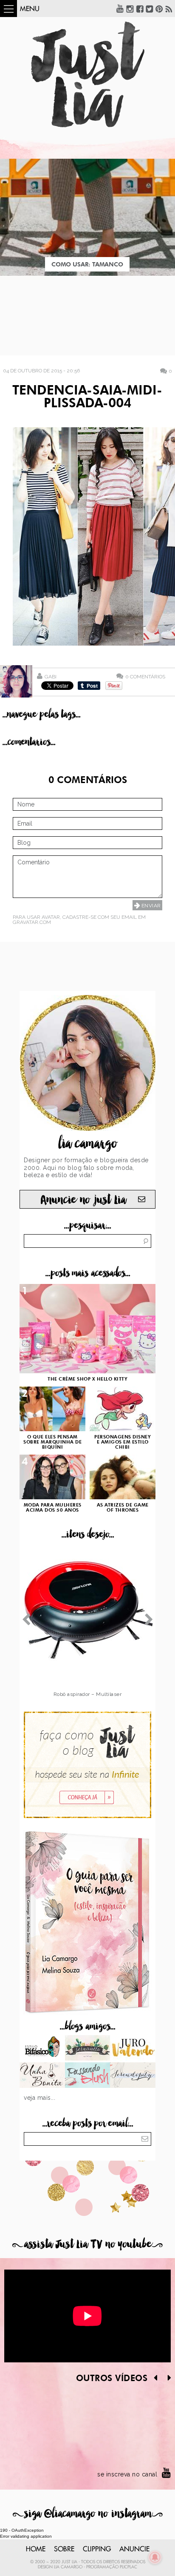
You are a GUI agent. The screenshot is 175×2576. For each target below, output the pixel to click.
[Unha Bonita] (42, 2076)
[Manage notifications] (155, 2557)
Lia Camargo (68, 2567)
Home (36, 2549)
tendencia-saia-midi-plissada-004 (87, 397)
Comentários (145, 676)
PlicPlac (128, 2567)
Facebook (140, 9)
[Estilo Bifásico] (42, 2049)
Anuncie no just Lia (83, 1200)
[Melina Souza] (133, 2076)
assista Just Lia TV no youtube (87, 2244)
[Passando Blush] (88, 2076)
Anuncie (134, 2549)
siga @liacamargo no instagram (88, 2514)
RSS (169, 9)
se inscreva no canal (127, 2474)
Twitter (150, 9)
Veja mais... (40, 2098)
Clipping (97, 2549)
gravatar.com (32, 922)
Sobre (64, 2549)
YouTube (120, 9)
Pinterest (159, 9)
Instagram (130, 9)
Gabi (51, 677)
